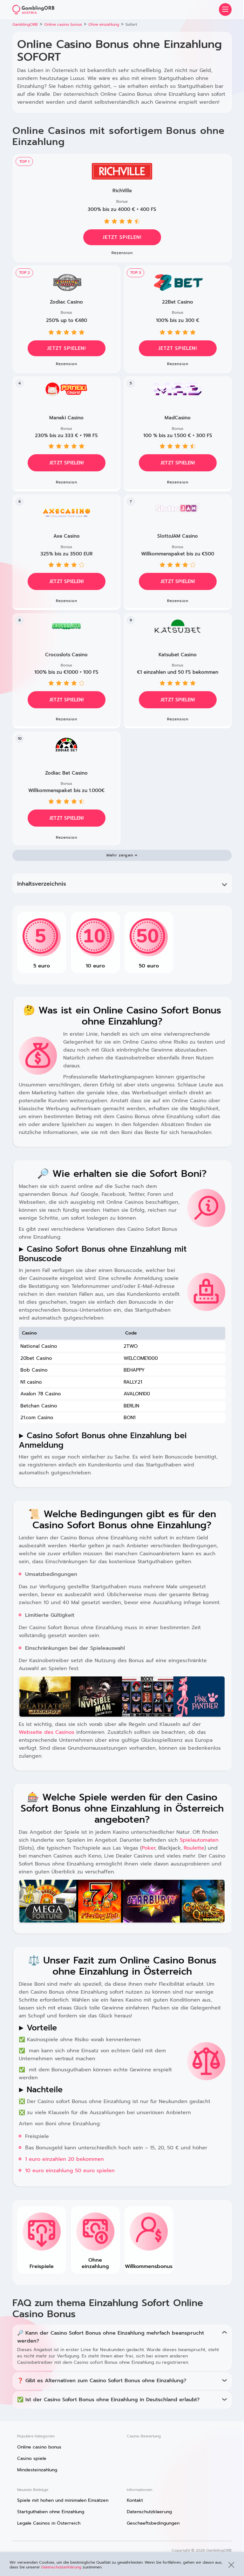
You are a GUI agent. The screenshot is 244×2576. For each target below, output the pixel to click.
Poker (148, 1848)
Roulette (194, 1848)
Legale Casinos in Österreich (49, 2523)
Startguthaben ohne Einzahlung (51, 2512)
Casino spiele (32, 2458)
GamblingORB (25, 24)
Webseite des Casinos (47, 1732)
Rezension (122, 253)
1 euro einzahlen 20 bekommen (64, 2159)
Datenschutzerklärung (61, 2567)
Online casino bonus (63, 24)
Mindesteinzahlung (37, 2470)
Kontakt (135, 2500)
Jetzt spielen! (122, 237)
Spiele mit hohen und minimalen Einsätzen (63, 2500)
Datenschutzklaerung (149, 2512)
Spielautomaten (199, 1840)
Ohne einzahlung (104, 24)
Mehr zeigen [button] (120, 855)
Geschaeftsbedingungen (153, 2523)
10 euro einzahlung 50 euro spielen (70, 2171)
